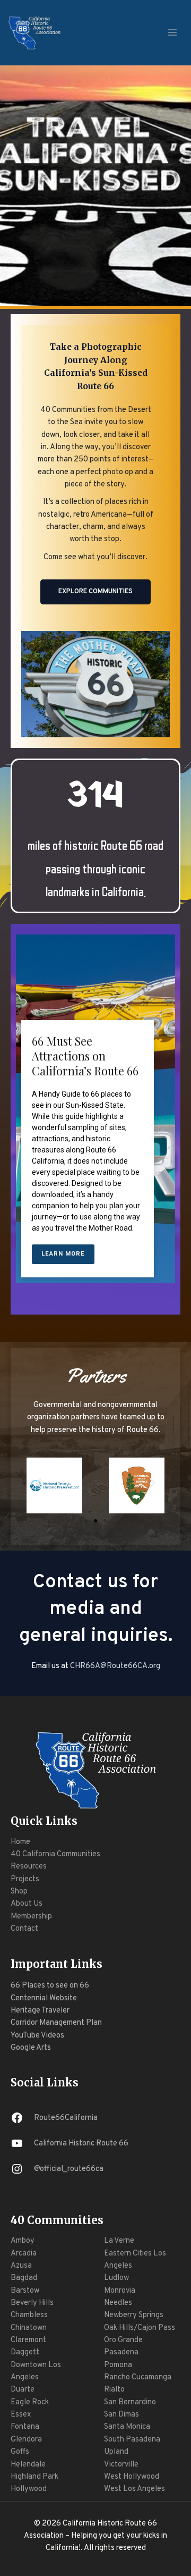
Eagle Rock (30, 2402)
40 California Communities (55, 1854)
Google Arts (31, 2048)
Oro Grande (123, 2340)
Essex (21, 2415)
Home (20, 1842)
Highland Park (34, 2477)
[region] (95, 1130)
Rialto (114, 2390)
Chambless (29, 2315)
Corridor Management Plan (56, 2023)
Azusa (21, 2266)
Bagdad (24, 2278)
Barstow (25, 2291)
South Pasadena (132, 2440)
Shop (19, 1892)
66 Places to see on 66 (50, 1986)
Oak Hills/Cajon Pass (140, 2328)
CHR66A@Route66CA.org (115, 1666)
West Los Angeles (134, 2489)
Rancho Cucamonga (138, 2377)
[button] (38, 1483)
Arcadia (24, 2254)
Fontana (25, 2427)
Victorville (121, 2465)
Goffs (20, 2452)
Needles (118, 2303)
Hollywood (29, 2489)
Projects (25, 1879)
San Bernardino (130, 2402)
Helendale (28, 2465)
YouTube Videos (37, 2036)
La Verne (119, 2241)
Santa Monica (127, 2427)
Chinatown (29, 2328)
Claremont (28, 2340)
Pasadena (121, 2352)
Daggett (25, 2352)
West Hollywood (132, 2477)
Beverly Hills (32, 2303)
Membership (31, 1917)
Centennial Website (44, 1998)
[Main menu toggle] (172, 32)
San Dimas (121, 2415)
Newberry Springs (134, 2315)
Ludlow (116, 2278)
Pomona (118, 2365)
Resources (29, 1867)
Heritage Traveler (40, 2011)
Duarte (23, 2390)
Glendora (26, 2440)
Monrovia (120, 2291)
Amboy (23, 2241)
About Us (27, 1904)
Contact (24, 1929)
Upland (116, 2452)
